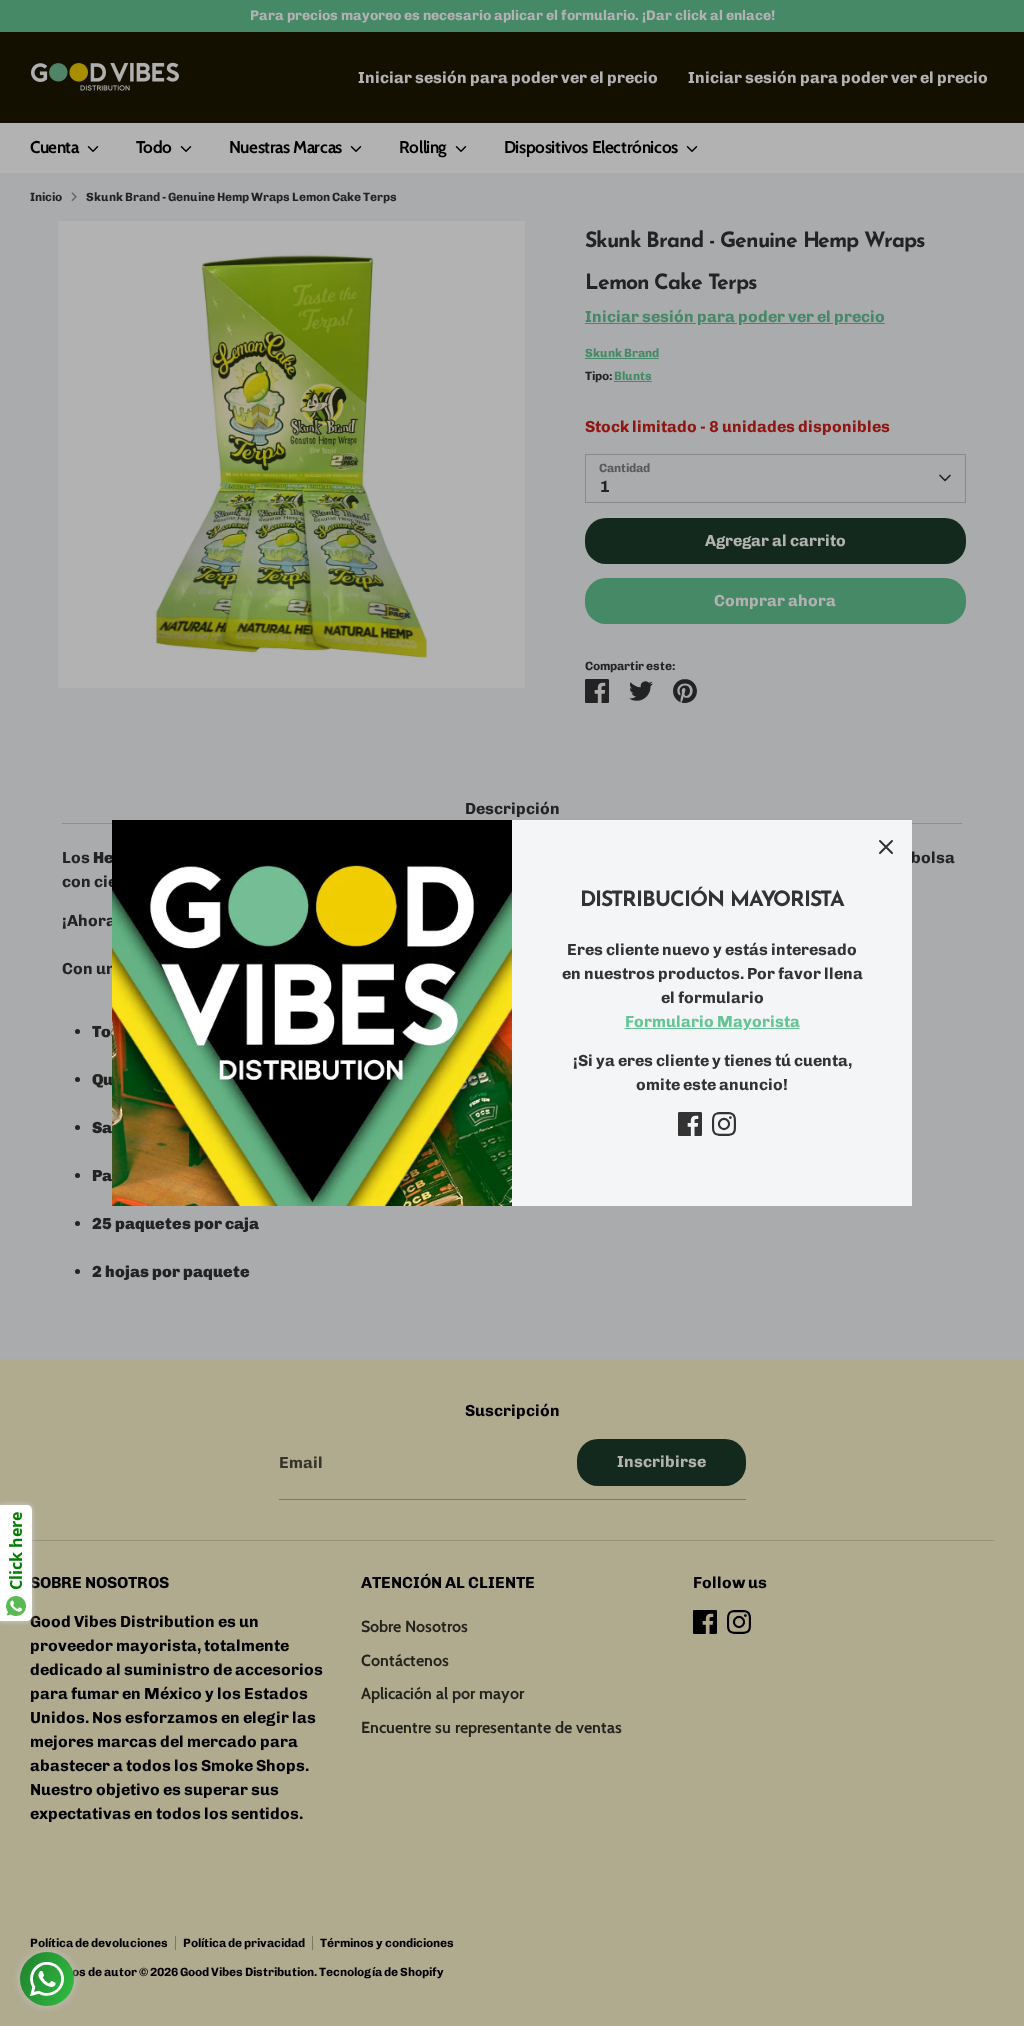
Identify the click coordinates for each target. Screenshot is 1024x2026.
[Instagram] (724, 1124)
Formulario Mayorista (712, 1021)
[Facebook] (690, 1124)
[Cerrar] (886, 846)
